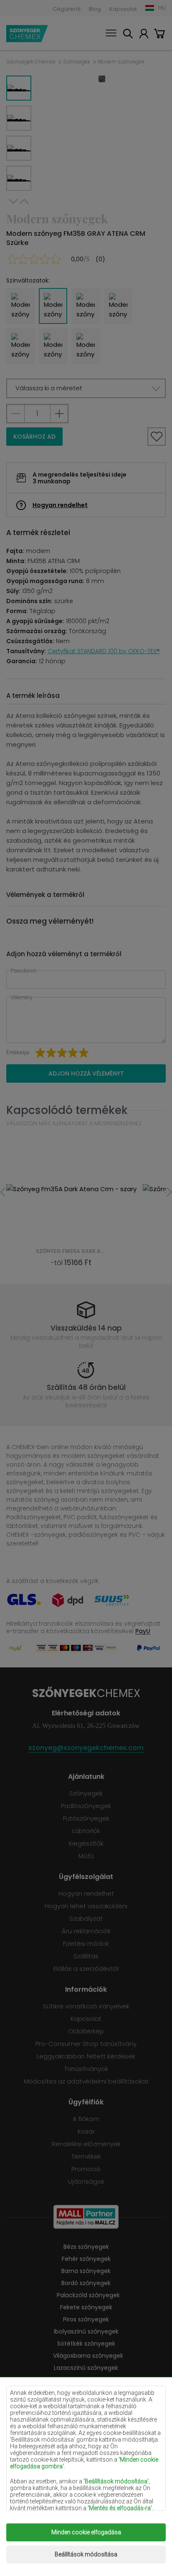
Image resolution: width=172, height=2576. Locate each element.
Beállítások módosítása (86, 2554)
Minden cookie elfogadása (86, 2532)
